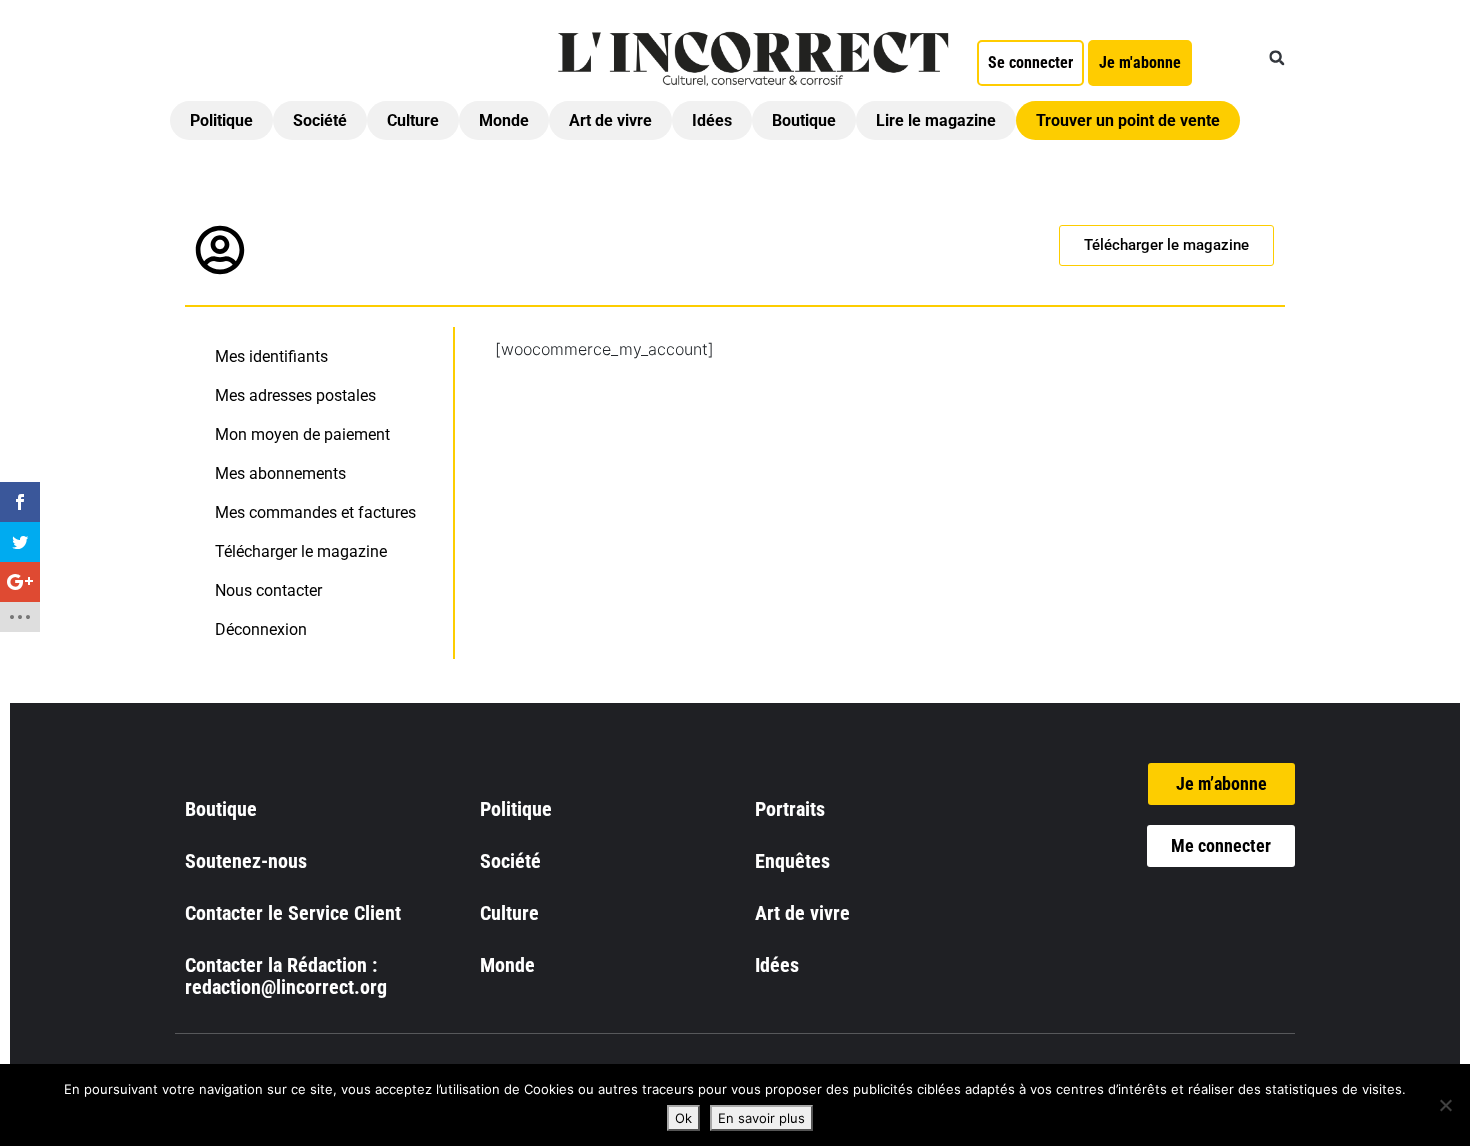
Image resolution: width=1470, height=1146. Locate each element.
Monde (504, 120)
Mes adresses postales (295, 395)
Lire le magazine (936, 120)
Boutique (804, 120)
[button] (1277, 58)
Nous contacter (268, 590)
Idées (712, 120)
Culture (413, 120)
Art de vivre (610, 120)
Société (320, 120)
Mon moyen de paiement (302, 434)
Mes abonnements (280, 473)
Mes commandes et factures (315, 512)
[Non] (1445, 1105)
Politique (221, 120)
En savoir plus (761, 1118)
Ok (683, 1118)
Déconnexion (261, 629)
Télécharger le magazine (301, 551)
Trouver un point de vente (1128, 120)
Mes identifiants (271, 356)
